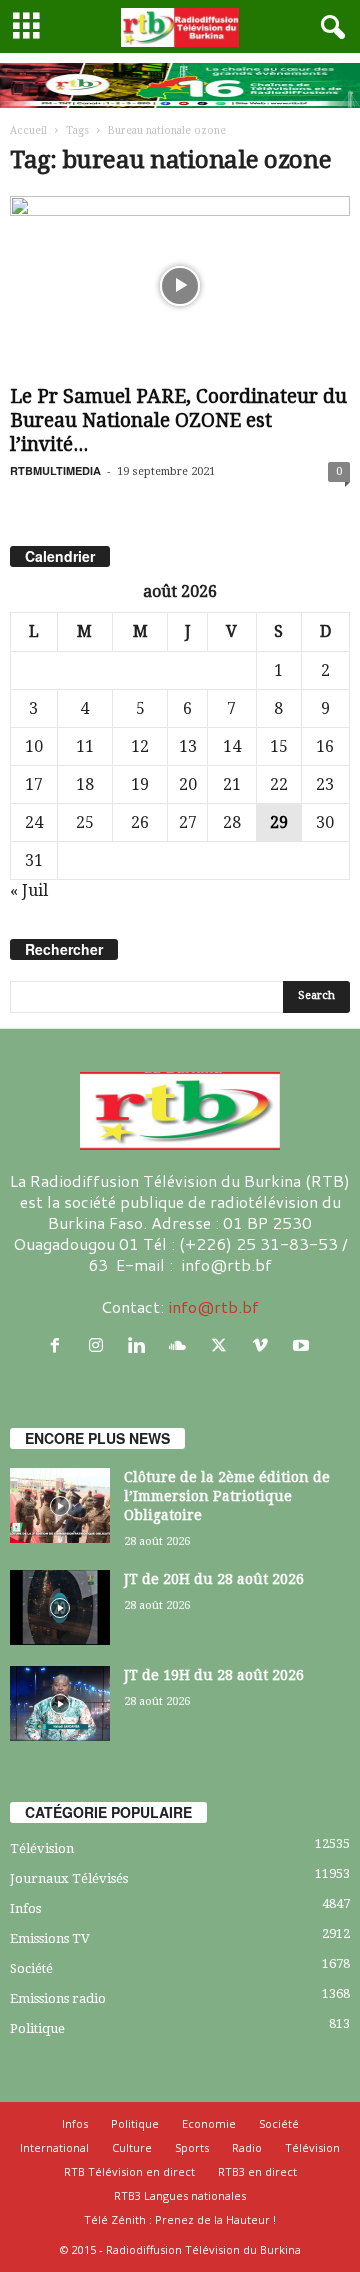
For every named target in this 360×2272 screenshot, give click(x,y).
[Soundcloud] (182, 1345)
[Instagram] (100, 1345)
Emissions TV (50, 1938)
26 (140, 822)
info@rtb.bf (213, 1306)
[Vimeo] (264, 1345)
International (54, 2147)
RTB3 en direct (257, 2171)
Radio (247, 2147)
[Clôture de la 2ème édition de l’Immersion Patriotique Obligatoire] (60, 1505)
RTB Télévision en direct (129, 2171)
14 (232, 746)
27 (188, 822)
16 (325, 746)
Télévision (42, 1848)
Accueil (28, 130)
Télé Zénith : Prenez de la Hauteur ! (180, 2219)
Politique (37, 2028)
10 (34, 746)
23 (325, 784)
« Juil (29, 890)
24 (34, 822)
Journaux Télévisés (69, 1878)
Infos (25, 1908)
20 (188, 784)
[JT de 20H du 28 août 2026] (60, 1607)
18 (85, 784)
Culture (132, 2147)
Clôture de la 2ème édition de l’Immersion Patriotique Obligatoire (227, 1496)
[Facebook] (59, 1345)
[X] (223, 1345)
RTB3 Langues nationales (180, 2195)
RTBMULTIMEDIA (55, 470)
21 (232, 784)
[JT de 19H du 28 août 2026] (60, 1703)
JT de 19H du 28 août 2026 (214, 1675)
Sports (192, 2147)
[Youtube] (303, 1345)
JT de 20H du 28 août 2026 (214, 1579)
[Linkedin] (141, 1345)
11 (85, 746)
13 (188, 746)
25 (85, 822)
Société (31, 1968)
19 (140, 784)
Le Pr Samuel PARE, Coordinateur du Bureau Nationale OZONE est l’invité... (178, 420)
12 (140, 746)
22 (279, 784)
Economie (209, 2123)
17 (34, 784)
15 (279, 746)
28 (232, 822)
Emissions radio (58, 1998)
